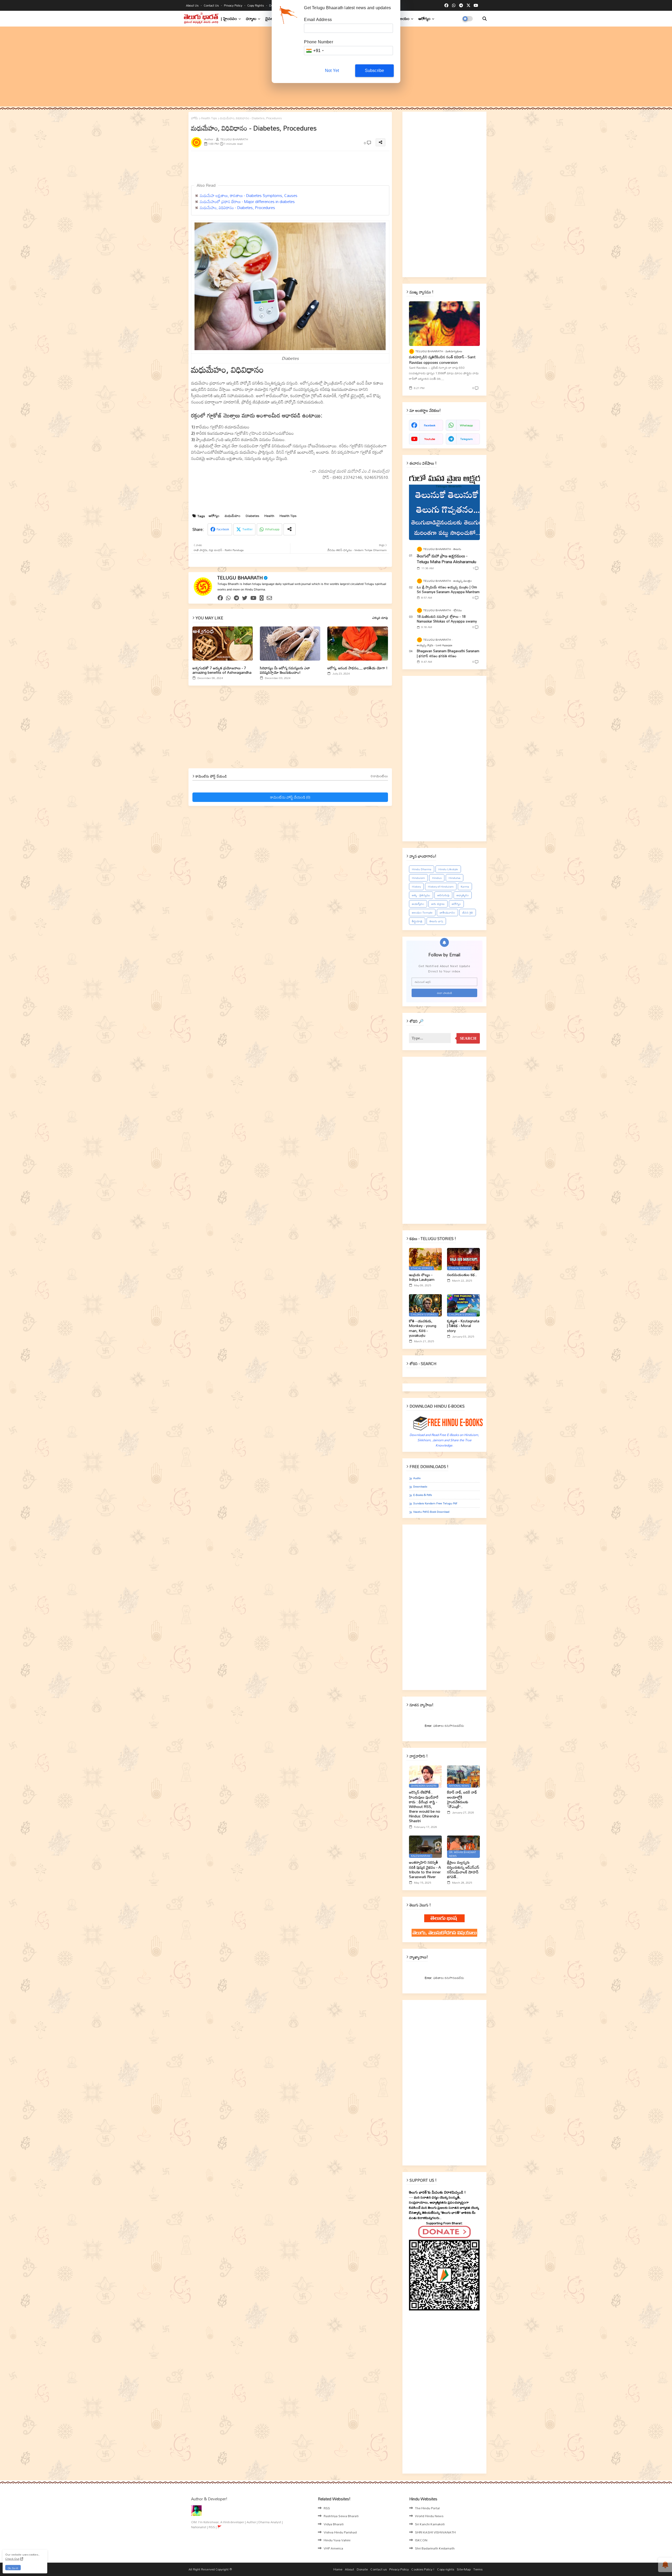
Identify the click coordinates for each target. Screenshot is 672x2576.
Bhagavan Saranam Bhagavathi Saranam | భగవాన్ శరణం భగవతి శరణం (448, 653)
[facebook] (446, 6)
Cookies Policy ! (423, 2569)
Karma (465, 887)
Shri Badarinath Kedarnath (435, 2548)
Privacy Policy (233, 5)
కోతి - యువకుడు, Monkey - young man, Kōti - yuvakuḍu (423, 1328)
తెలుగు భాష (436, 921)
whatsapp (466, 425)
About (350, 2569)
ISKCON (421, 2540)
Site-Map (464, 2569)
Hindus (437, 878)
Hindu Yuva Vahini (337, 2540)
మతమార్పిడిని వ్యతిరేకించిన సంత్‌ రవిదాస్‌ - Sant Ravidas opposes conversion (442, 360)
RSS (327, 2508)
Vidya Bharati (334, 2524)
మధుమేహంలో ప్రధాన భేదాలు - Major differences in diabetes (247, 201)
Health (269, 516)
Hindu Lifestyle (448, 869)
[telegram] (461, 6)
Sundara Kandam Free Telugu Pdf (435, 1503)
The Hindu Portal (427, 2508)
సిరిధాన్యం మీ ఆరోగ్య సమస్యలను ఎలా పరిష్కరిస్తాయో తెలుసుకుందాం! (285, 670)
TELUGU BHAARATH (240, 578)
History (416, 887)
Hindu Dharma (422, 869)
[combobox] (315, 51)
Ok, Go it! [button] (13, 2568)
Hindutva (455, 878)
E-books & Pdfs (422, 1495)
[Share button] (290, 529)
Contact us (212, 5)
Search (468, 1038)
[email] (269, 598)
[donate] (262, 598)
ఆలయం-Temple (422, 913)
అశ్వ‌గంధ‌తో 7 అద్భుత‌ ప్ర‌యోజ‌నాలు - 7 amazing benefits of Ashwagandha (222, 670)
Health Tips (209, 118)
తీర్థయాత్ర (417, 921)
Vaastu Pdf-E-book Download (431, 1512)
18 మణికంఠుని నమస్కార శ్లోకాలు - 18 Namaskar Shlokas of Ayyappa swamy (447, 619)
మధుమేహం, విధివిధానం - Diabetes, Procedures (237, 208)
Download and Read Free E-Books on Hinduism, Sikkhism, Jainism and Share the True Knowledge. (444, 1440)
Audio (417, 1478)
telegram (466, 439)
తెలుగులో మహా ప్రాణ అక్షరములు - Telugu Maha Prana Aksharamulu (447, 559)
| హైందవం (229, 19)
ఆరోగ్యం (424, 19)
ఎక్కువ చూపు (380, 618)
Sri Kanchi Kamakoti (430, 2524)
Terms (478, 2569)
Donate (362, 2569)
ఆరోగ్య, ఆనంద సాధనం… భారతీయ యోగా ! (357, 668)
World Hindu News (429, 2516)
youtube (430, 439)
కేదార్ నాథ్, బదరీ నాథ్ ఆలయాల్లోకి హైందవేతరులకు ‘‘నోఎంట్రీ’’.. (462, 1799)
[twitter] (245, 598)
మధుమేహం (233, 516)
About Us (193, 5)
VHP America (333, 2548)
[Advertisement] (318, 167)
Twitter (247, 529)
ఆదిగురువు (443, 895)
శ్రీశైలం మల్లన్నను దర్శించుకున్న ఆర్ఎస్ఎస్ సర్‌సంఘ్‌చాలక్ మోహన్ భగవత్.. (463, 1870)
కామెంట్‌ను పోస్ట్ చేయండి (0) (290, 797)
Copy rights (256, 5)
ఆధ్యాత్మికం (463, 895)
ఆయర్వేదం (418, 904)
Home (338, 2569)
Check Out (12, 2559)
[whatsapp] (454, 6)
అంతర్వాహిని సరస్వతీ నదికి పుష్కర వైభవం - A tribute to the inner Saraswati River (425, 1870)
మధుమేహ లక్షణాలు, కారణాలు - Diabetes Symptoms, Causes (249, 195)
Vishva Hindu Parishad (340, 2532)
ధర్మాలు (251, 19)
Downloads (420, 1487)
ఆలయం (403, 19)
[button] (485, 19)
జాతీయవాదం (447, 913)
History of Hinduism (441, 887)
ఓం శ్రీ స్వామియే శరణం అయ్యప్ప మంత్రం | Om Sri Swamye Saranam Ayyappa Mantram (448, 589)
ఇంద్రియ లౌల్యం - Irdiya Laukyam (422, 1277)
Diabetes (252, 516)
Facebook (223, 529)
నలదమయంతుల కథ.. (462, 1275)
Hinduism (418, 878)
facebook (430, 425)
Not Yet (332, 71)
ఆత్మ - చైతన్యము (421, 895)
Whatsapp (272, 529)
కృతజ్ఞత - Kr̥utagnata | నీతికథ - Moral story (463, 1326)
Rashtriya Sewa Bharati (341, 2516)
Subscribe (375, 71)
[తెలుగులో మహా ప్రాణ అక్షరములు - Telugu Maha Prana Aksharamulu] (444, 506)
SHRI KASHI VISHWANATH (435, 2532)
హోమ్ (195, 118)
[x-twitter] (468, 6)
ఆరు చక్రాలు (438, 904)
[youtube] (476, 6)
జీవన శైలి (468, 913)
